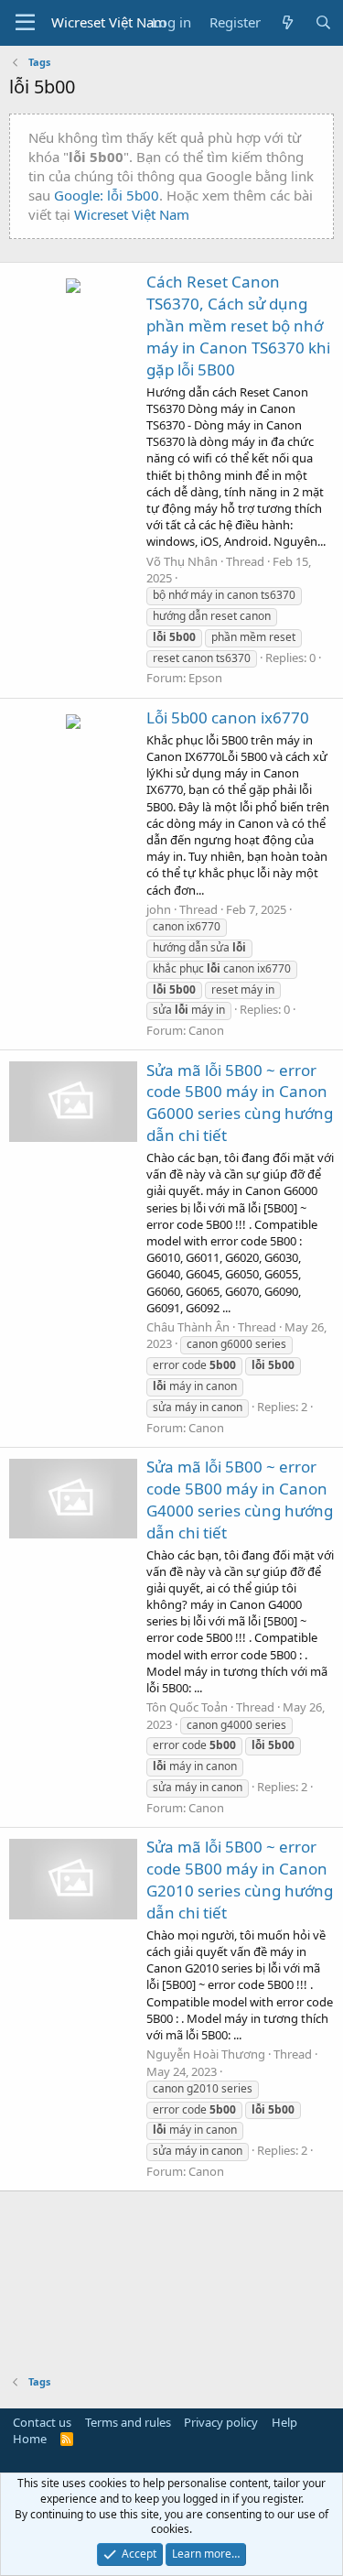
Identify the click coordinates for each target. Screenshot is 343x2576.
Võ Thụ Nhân (182, 561)
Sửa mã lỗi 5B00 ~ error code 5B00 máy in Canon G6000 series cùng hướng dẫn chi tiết (240, 1103)
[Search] (323, 22)
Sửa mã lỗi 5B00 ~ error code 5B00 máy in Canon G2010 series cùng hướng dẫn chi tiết (240, 1879)
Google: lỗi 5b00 (107, 195)
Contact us (42, 2422)
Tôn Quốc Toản (187, 1707)
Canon (206, 1030)
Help (284, 2422)
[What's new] (288, 22)
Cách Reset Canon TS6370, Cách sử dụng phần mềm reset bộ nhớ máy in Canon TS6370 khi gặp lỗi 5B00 (238, 325)
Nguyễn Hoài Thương (206, 2054)
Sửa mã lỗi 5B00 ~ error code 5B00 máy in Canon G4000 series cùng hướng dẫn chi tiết (240, 1499)
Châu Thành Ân (188, 1327)
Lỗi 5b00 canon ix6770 (228, 717)
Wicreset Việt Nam (132, 214)
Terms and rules (128, 2422)
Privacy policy (221, 2422)
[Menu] (25, 23)
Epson (205, 678)
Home (30, 2439)
